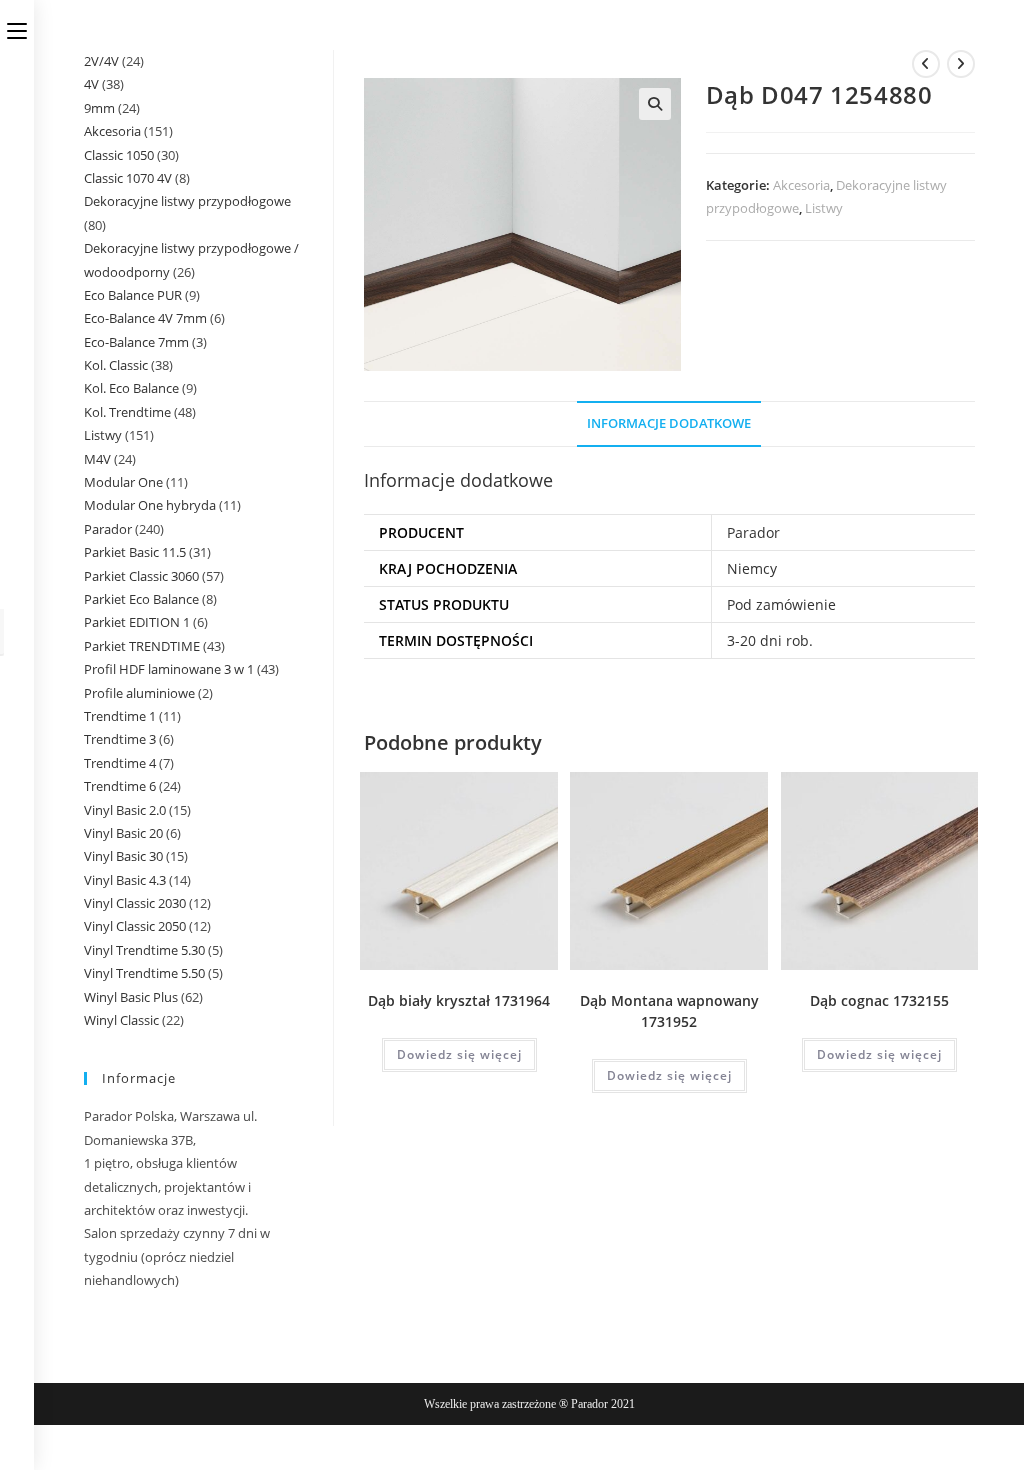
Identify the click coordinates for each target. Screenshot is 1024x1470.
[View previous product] (926, 64)
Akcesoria (801, 185)
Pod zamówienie (781, 604)
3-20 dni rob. (770, 640)
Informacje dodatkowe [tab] (669, 423)
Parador (753, 532)
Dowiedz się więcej (459, 1054)
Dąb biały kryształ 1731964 (459, 1000)
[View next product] (961, 64)
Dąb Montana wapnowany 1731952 (669, 1011)
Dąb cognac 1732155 (879, 1000)
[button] (655, 104)
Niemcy (752, 568)
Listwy (824, 208)
